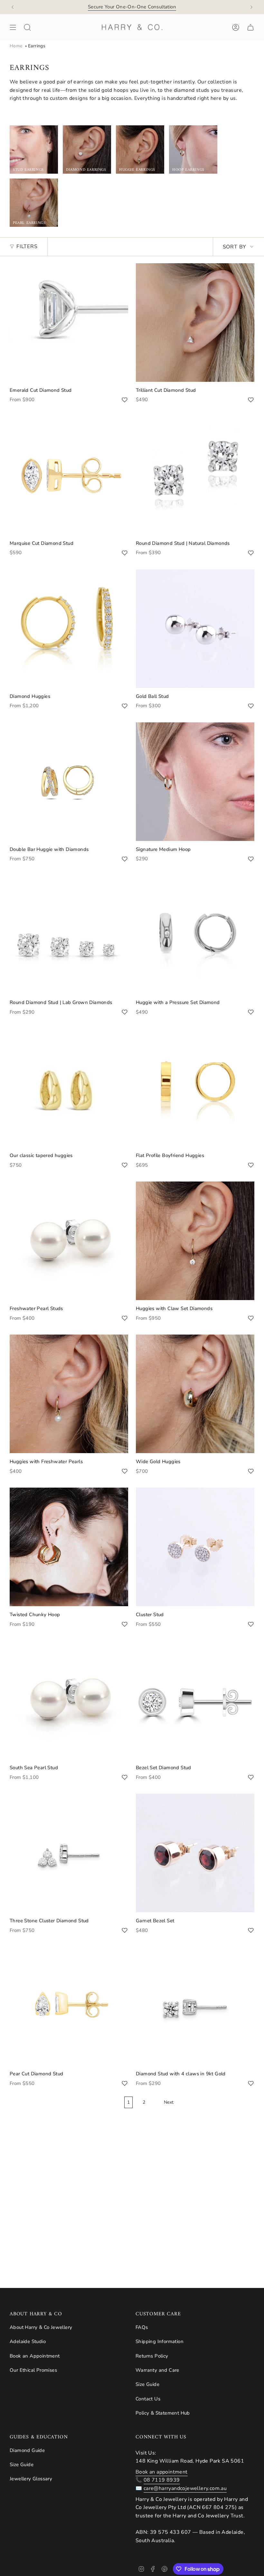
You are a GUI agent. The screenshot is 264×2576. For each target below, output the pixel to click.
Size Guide (147, 2384)
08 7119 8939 (162, 2480)
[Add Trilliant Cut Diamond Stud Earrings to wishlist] (251, 400)
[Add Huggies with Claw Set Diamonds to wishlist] (251, 1318)
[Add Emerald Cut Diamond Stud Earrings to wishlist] (125, 400)
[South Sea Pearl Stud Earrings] (69, 1700)
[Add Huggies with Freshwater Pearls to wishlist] (125, 1471)
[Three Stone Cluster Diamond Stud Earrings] (69, 1853)
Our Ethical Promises (33, 2370)
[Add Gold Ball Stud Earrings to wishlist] (251, 706)
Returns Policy (152, 2356)
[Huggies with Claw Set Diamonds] (195, 1241)
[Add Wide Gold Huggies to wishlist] (251, 1471)
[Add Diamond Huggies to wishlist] (125, 706)
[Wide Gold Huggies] (195, 1394)
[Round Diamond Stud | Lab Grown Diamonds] (69, 935)
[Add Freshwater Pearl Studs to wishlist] (125, 1318)
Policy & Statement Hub (163, 2413)
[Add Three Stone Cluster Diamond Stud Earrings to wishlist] (125, 1930)
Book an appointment (162, 2472)
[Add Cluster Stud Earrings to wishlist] (251, 1624)
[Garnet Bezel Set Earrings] (195, 1853)
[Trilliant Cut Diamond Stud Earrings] (195, 323)
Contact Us (148, 2399)
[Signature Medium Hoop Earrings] (195, 782)
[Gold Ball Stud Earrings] (195, 629)
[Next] (251, 7)
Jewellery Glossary (31, 2479)
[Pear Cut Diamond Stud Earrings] (69, 2006)
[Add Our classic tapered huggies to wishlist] (125, 1165)
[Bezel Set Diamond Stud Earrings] (195, 1700)
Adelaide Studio (28, 2341)
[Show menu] (13, 27)
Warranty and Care (157, 2370)
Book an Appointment (35, 2356)
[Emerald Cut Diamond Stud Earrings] (69, 323)
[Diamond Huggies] (69, 629)
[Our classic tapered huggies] (69, 1088)
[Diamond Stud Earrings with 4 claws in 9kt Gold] (195, 2006)
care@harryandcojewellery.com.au (185, 2488)
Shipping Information (160, 2341)
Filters (27, 246)
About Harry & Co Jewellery (41, 2327)
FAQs (142, 2327)
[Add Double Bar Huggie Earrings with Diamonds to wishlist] (125, 859)
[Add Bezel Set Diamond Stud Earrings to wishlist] (251, 1777)
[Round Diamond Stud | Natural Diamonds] (195, 476)
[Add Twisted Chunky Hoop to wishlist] (125, 1624)
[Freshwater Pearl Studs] (69, 1241)
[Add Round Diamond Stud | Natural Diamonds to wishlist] (251, 553)
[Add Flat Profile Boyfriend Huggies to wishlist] (251, 1165)
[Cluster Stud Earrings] (195, 1547)
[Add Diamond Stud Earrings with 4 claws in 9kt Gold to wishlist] (251, 2083)
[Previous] (13, 7)
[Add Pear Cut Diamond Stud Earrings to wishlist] (125, 2083)
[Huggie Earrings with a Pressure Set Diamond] (195, 935)
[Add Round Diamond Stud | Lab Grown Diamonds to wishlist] (125, 1012)
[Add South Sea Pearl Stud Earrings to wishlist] (125, 1777)
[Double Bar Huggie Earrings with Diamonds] (69, 782)
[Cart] (250, 27)
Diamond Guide (27, 2450)
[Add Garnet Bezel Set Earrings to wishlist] (251, 1930)
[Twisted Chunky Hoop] (69, 1547)
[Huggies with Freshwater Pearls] (69, 1394)
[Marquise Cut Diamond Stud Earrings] (69, 476)
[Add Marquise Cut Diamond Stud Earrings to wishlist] (125, 553)
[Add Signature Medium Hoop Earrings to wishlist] (251, 859)
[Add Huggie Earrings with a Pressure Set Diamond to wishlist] (251, 1012)
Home (16, 46)
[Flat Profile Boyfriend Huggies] (195, 1088)
